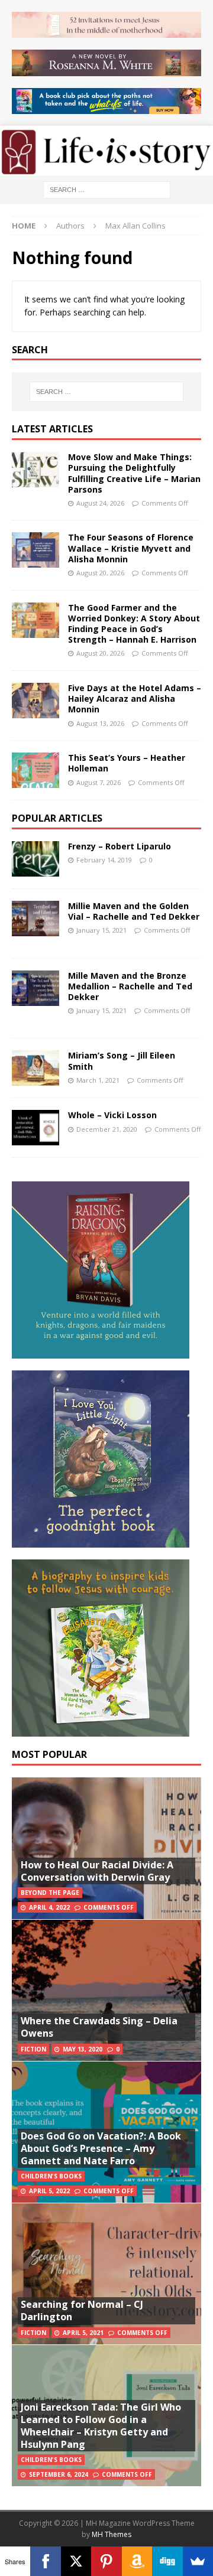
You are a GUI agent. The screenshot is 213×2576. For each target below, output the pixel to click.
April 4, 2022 (49, 1907)
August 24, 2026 (100, 503)
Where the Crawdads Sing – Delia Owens (99, 2027)
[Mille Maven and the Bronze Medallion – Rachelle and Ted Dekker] (35, 988)
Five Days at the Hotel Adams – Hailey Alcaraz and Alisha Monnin (135, 698)
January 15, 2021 (101, 930)
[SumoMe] (198, 2561)
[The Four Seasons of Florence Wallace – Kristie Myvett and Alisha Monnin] (35, 550)
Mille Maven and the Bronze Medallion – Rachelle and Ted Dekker (130, 986)
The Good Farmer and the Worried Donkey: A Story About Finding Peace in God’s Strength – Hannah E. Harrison (134, 624)
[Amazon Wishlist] (137, 2561)
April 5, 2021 (83, 2333)
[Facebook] (45, 2561)
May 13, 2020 (83, 2049)
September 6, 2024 (59, 2474)
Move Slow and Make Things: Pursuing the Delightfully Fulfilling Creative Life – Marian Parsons (134, 473)
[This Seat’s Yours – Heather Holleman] (35, 770)
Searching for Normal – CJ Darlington (82, 2310)
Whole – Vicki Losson (112, 1115)
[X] (76, 2561)
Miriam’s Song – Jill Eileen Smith (122, 1061)
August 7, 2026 (99, 782)
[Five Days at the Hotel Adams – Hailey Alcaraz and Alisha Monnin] (35, 701)
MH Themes (112, 2534)
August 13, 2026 (100, 723)
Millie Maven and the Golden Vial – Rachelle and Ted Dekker (134, 911)
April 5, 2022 (49, 2191)
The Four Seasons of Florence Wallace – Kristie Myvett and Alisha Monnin (131, 548)
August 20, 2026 (100, 573)
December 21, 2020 (107, 1129)
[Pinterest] (106, 2561)
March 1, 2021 (98, 1080)
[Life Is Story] (106, 168)
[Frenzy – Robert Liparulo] (35, 859)
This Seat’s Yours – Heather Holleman (127, 763)
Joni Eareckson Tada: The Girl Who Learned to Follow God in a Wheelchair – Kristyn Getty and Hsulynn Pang (101, 2425)
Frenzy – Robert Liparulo (120, 846)
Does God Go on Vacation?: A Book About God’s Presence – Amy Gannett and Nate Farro (101, 2148)
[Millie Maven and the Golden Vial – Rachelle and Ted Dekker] (35, 919)
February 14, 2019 (104, 860)
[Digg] (167, 2561)
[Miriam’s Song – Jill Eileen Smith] (35, 1068)
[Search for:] (107, 189)
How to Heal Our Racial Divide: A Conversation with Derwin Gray (97, 1871)
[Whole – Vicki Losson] (35, 1128)
